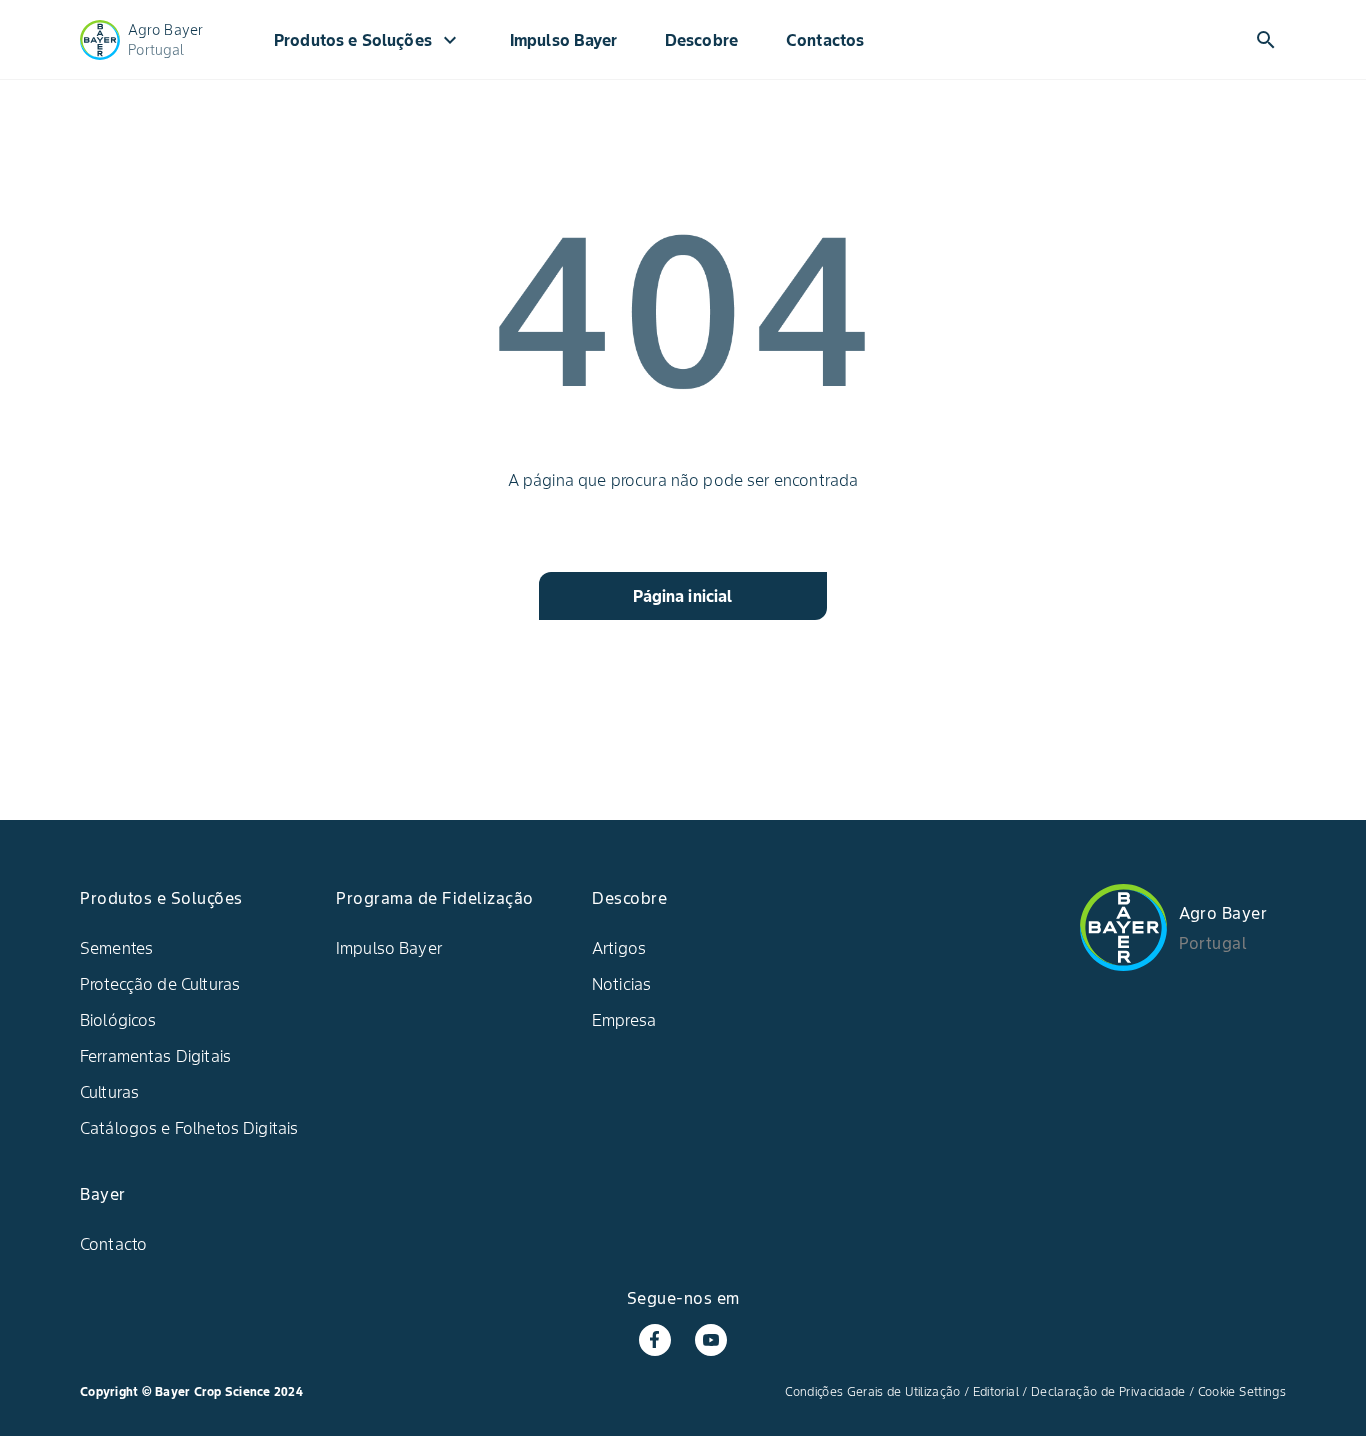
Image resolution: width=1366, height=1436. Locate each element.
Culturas (109, 1092)
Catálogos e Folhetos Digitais (189, 1128)
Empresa (624, 1020)
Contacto (113, 1244)
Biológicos (118, 1020)
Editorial (996, 1391)
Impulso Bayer (563, 40)
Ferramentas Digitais (155, 1056)
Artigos (619, 948)
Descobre (701, 40)
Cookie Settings (1242, 1391)
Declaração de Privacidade (1108, 1391)
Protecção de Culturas (160, 984)
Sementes (116, 948)
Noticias (621, 984)
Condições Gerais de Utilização (873, 1391)
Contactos (825, 40)
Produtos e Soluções (368, 40)
